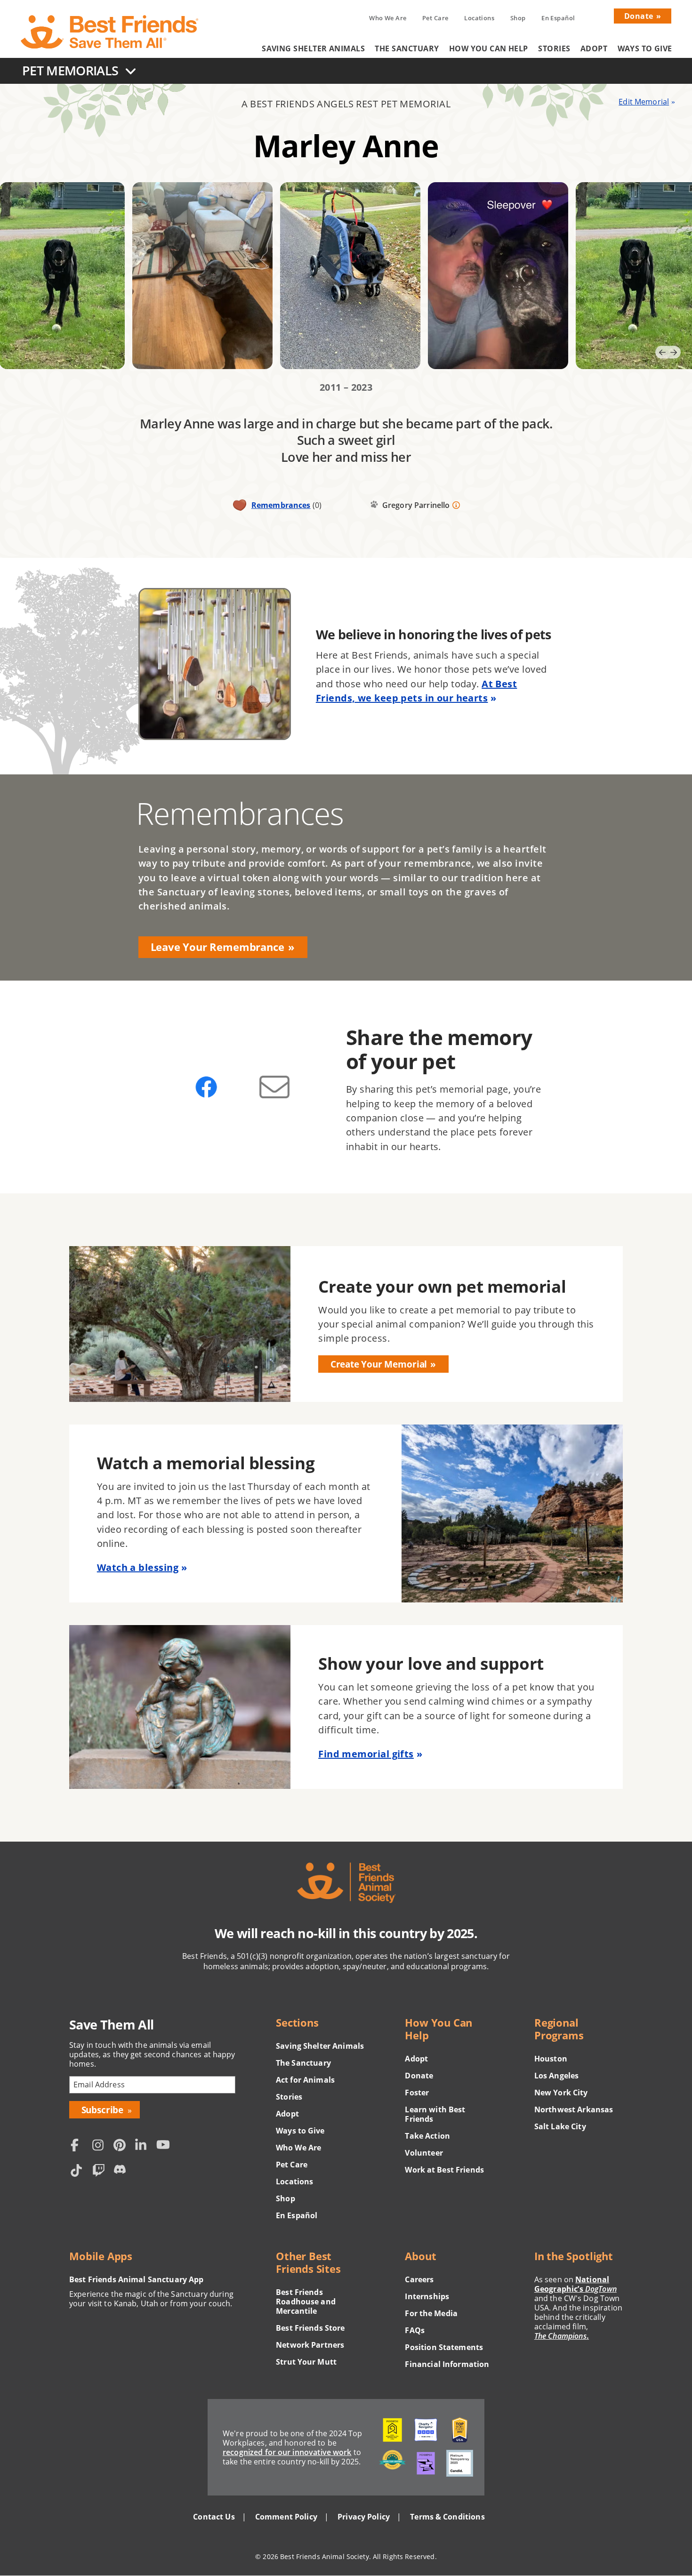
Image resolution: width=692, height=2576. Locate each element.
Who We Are (388, 18)
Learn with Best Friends (435, 2114)
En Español (558, 18)
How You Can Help (489, 48)
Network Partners (310, 2345)
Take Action (427, 2136)
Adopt (594, 48)
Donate (639, 16)
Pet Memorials (70, 70)
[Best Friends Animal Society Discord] (122, 2171)
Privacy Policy (364, 2517)
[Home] (110, 32)
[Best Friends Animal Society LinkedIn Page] (144, 2146)
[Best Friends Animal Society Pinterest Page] (122, 2146)
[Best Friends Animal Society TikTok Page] (79, 2171)
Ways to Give (645, 48)
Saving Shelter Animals (313, 48)
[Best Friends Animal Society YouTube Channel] (165, 2146)
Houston (551, 2059)
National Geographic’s (575, 2284)
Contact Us (214, 2517)
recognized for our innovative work (287, 2452)
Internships (427, 2296)
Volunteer (424, 2153)
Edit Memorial (644, 102)
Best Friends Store (310, 2328)
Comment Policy (286, 2517)
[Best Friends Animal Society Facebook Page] (79, 2146)
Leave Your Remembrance (217, 947)
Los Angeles (557, 2076)
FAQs (415, 2330)
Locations (479, 18)
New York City (561, 2093)
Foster (417, 2093)
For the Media (431, 2313)
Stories (554, 48)
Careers (419, 2279)
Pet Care (435, 18)
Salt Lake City (560, 2126)
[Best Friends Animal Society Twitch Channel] (101, 2171)
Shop (518, 18)
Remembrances (281, 505)
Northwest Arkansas (574, 2109)
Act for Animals (305, 2080)
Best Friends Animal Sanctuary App (136, 2279)
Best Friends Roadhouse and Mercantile (306, 2302)
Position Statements (444, 2347)
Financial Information (447, 2364)
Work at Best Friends (444, 2170)
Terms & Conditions (447, 2517)
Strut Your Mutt (306, 2362)
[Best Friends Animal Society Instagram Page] (101, 2146)
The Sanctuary (407, 48)
